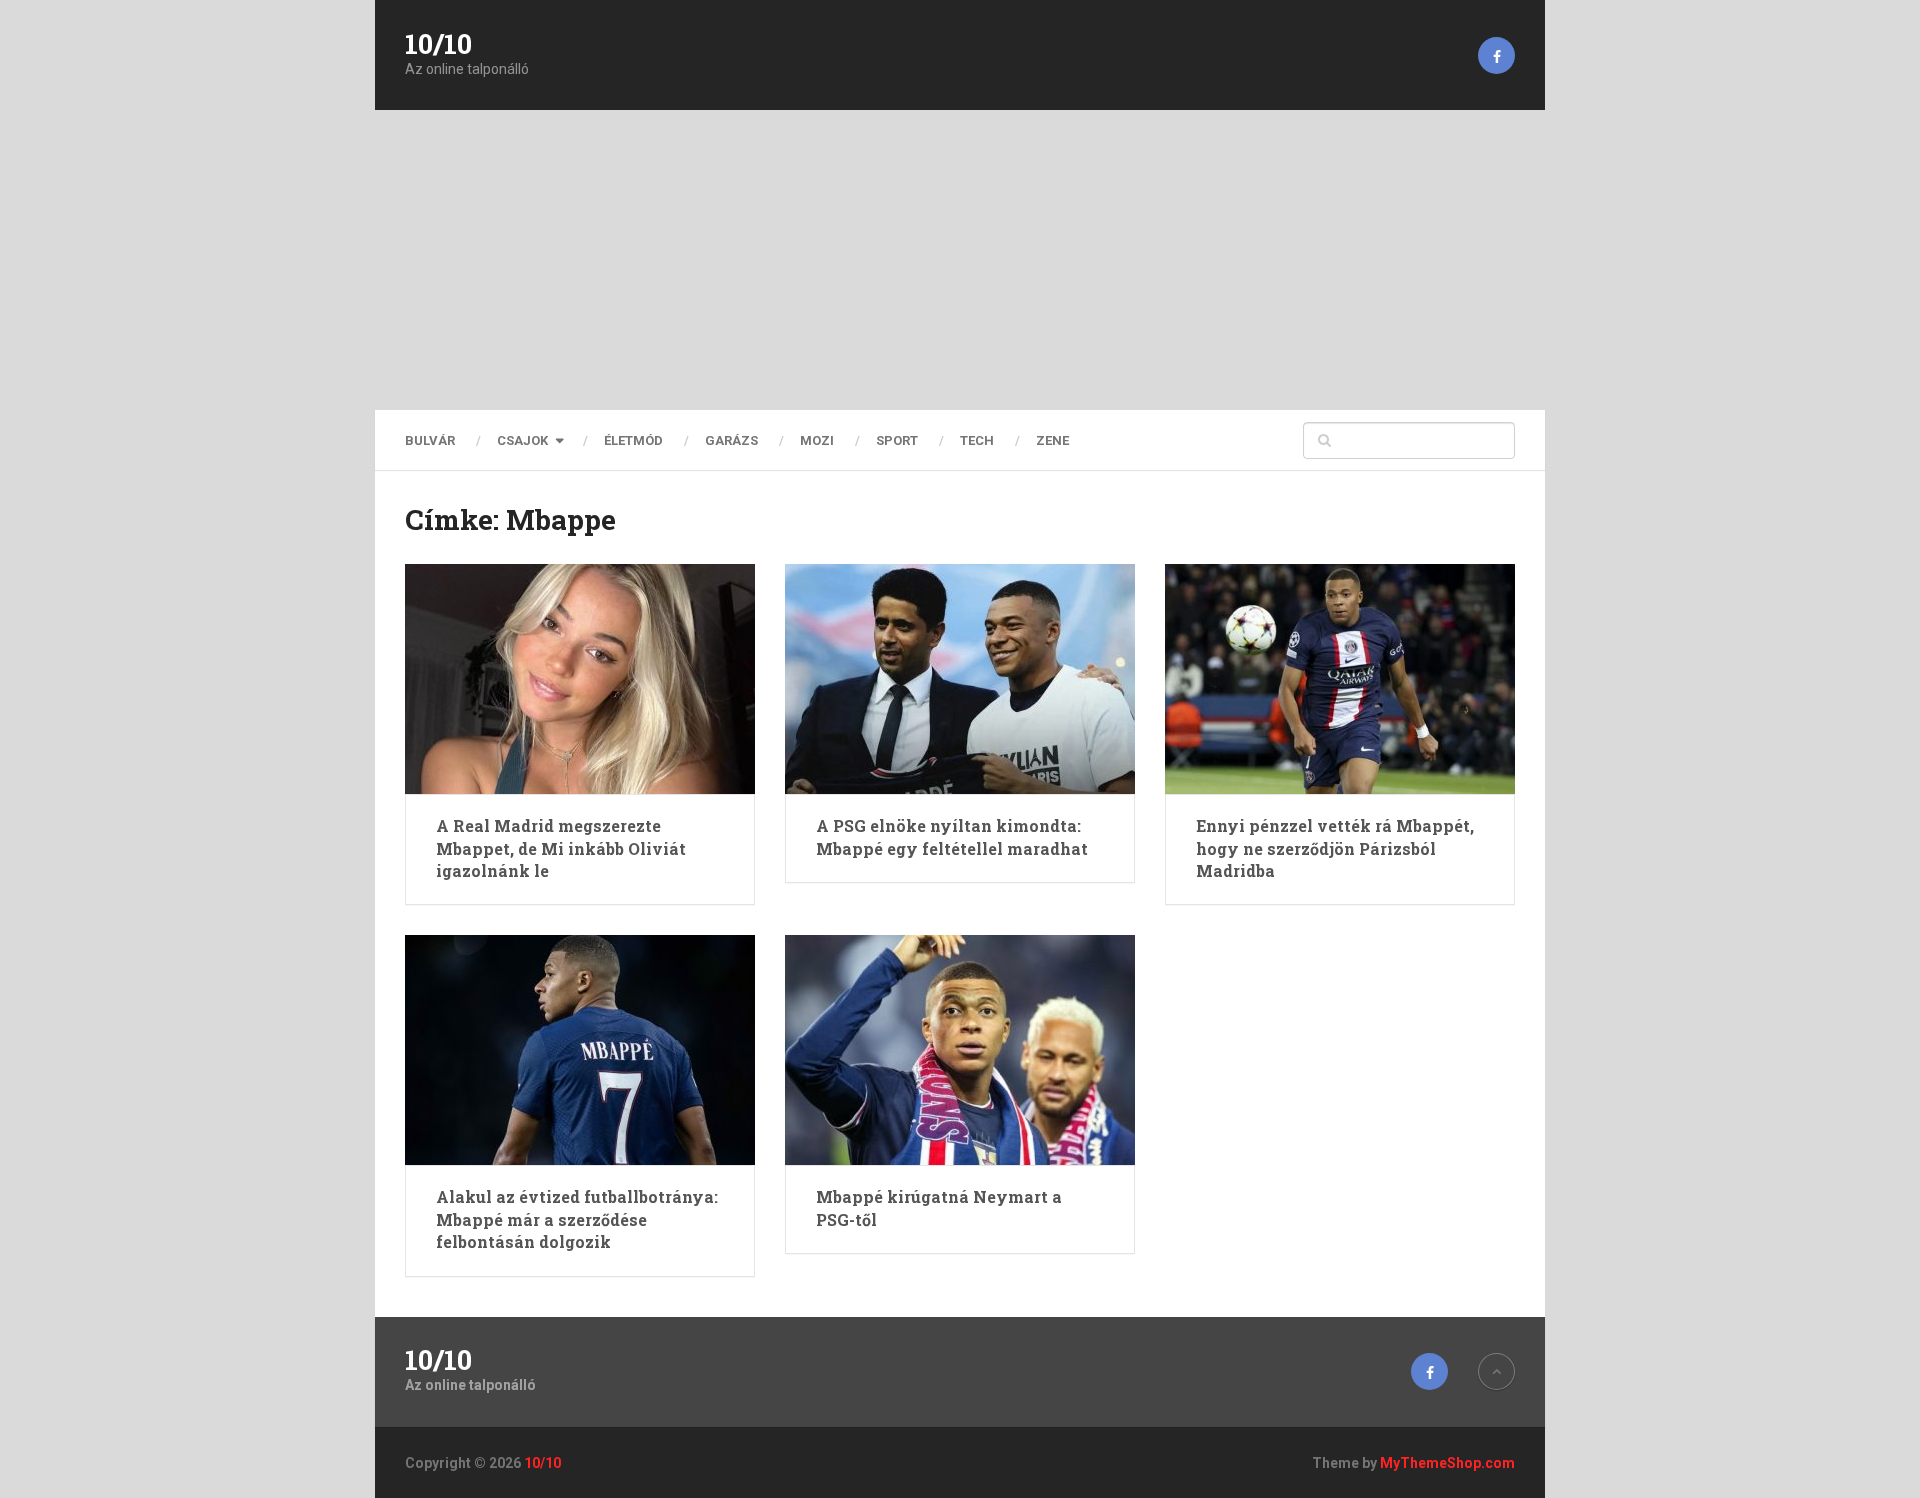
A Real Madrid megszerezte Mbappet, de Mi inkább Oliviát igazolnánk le (561, 848)
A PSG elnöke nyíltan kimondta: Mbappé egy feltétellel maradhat (952, 836)
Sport (897, 440)
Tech (977, 440)
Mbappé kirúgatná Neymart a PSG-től (939, 1207)
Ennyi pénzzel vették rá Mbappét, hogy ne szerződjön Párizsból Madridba (1335, 848)
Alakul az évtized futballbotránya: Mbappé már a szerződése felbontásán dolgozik (577, 1219)
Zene (1052, 440)
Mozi (817, 440)
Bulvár (430, 440)
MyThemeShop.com (1447, 1463)
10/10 (438, 44)
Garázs (731, 440)
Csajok (522, 440)
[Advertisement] (960, 260)
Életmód (633, 440)
